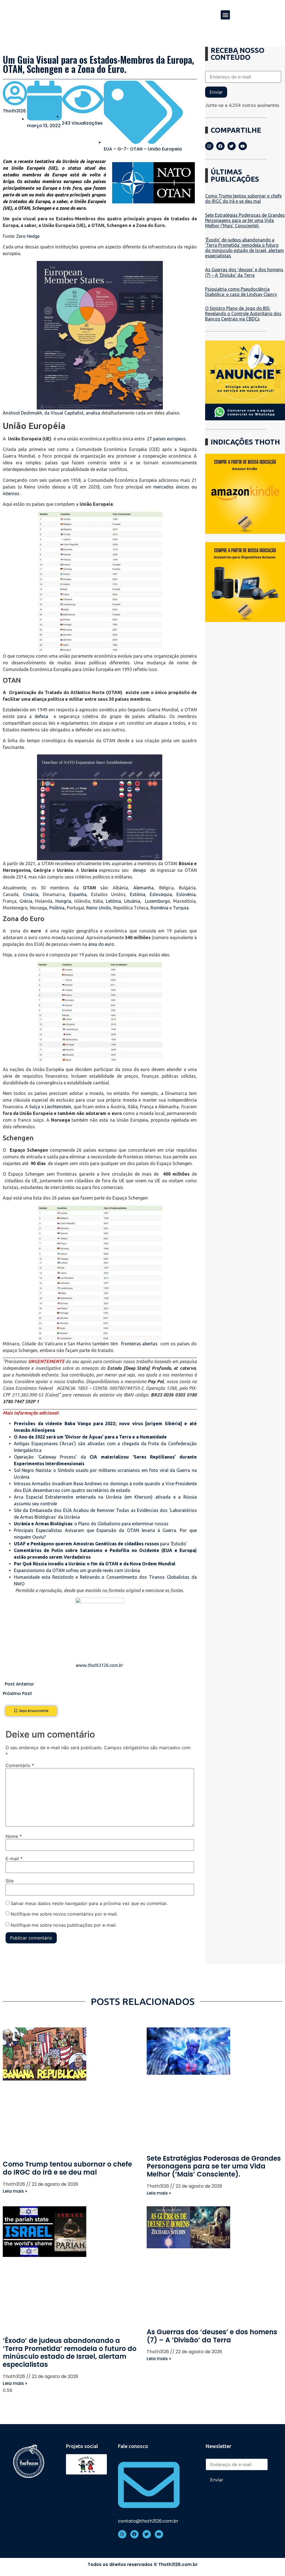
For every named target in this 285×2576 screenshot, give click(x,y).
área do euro (101, 944)
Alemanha (143, 888)
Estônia (138, 894)
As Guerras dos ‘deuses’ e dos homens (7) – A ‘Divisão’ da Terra (244, 272)
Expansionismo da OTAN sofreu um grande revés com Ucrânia (77, 1570)
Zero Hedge (28, 236)
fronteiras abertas (139, 1344)
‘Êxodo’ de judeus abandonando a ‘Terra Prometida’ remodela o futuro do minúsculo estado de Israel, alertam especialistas (245, 248)
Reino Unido (99, 908)
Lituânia (132, 901)
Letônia (114, 901)
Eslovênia (186, 894)
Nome (14, 1836)
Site (10, 1881)
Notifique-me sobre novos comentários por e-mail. (64, 1914)
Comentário (20, 1765)
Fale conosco (133, 2446)
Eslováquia (161, 894)
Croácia (31, 894)
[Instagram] (209, 146)
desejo (139, 870)
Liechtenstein (58, 1107)
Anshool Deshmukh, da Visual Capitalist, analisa (51, 413)
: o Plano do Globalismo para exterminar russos (91, 1524)
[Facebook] (220, 146)
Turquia (181, 908)
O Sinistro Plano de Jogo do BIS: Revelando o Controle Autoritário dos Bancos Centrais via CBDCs (243, 314)
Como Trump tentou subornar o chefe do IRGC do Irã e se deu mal (243, 198)
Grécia (26, 901)
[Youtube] (243, 146)
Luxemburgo (158, 901)
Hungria (63, 901)
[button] (225, 15)
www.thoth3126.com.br (99, 1665)
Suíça (35, 1107)
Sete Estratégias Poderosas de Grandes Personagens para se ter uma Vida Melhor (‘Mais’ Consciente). (245, 220)
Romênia (159, 908)
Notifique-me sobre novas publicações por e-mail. (64, 1925)
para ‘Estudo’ (100, 1544)
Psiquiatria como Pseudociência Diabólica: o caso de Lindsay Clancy (241, 292)
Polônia (57, 908)
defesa (41, 716)
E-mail (14, 1859)
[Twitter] (232, 146)
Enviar (216, 92)
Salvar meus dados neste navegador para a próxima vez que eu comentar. (89, 1903)
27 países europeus (166, 439)
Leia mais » (15, 2191)
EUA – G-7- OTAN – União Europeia (143, 149)
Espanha (78, 894)
